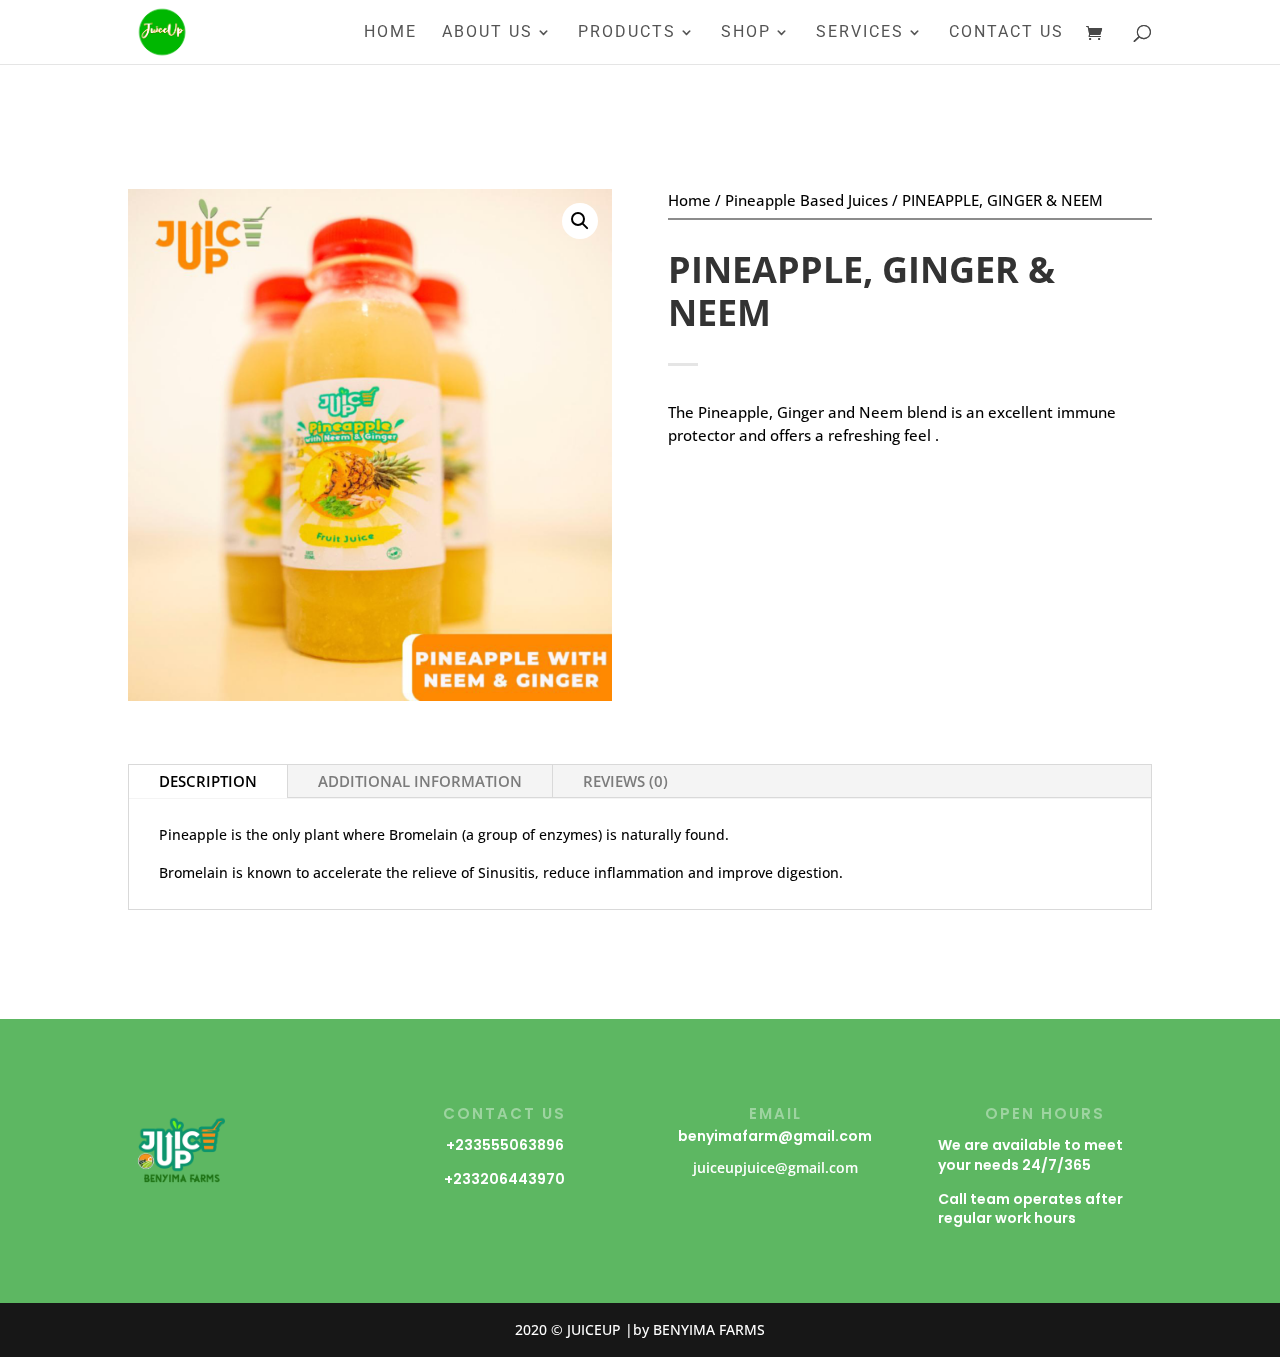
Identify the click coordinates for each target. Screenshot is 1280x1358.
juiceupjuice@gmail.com (775, 1167)
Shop (746, 33)
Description (208, 781)
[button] (580, 221)
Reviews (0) (625, 781)
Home (390, 33)
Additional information (420, 781)
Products (627, 33)
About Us (487, 33)
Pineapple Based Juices (806, 200)
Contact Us (1006, 33)
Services (860, 33)
